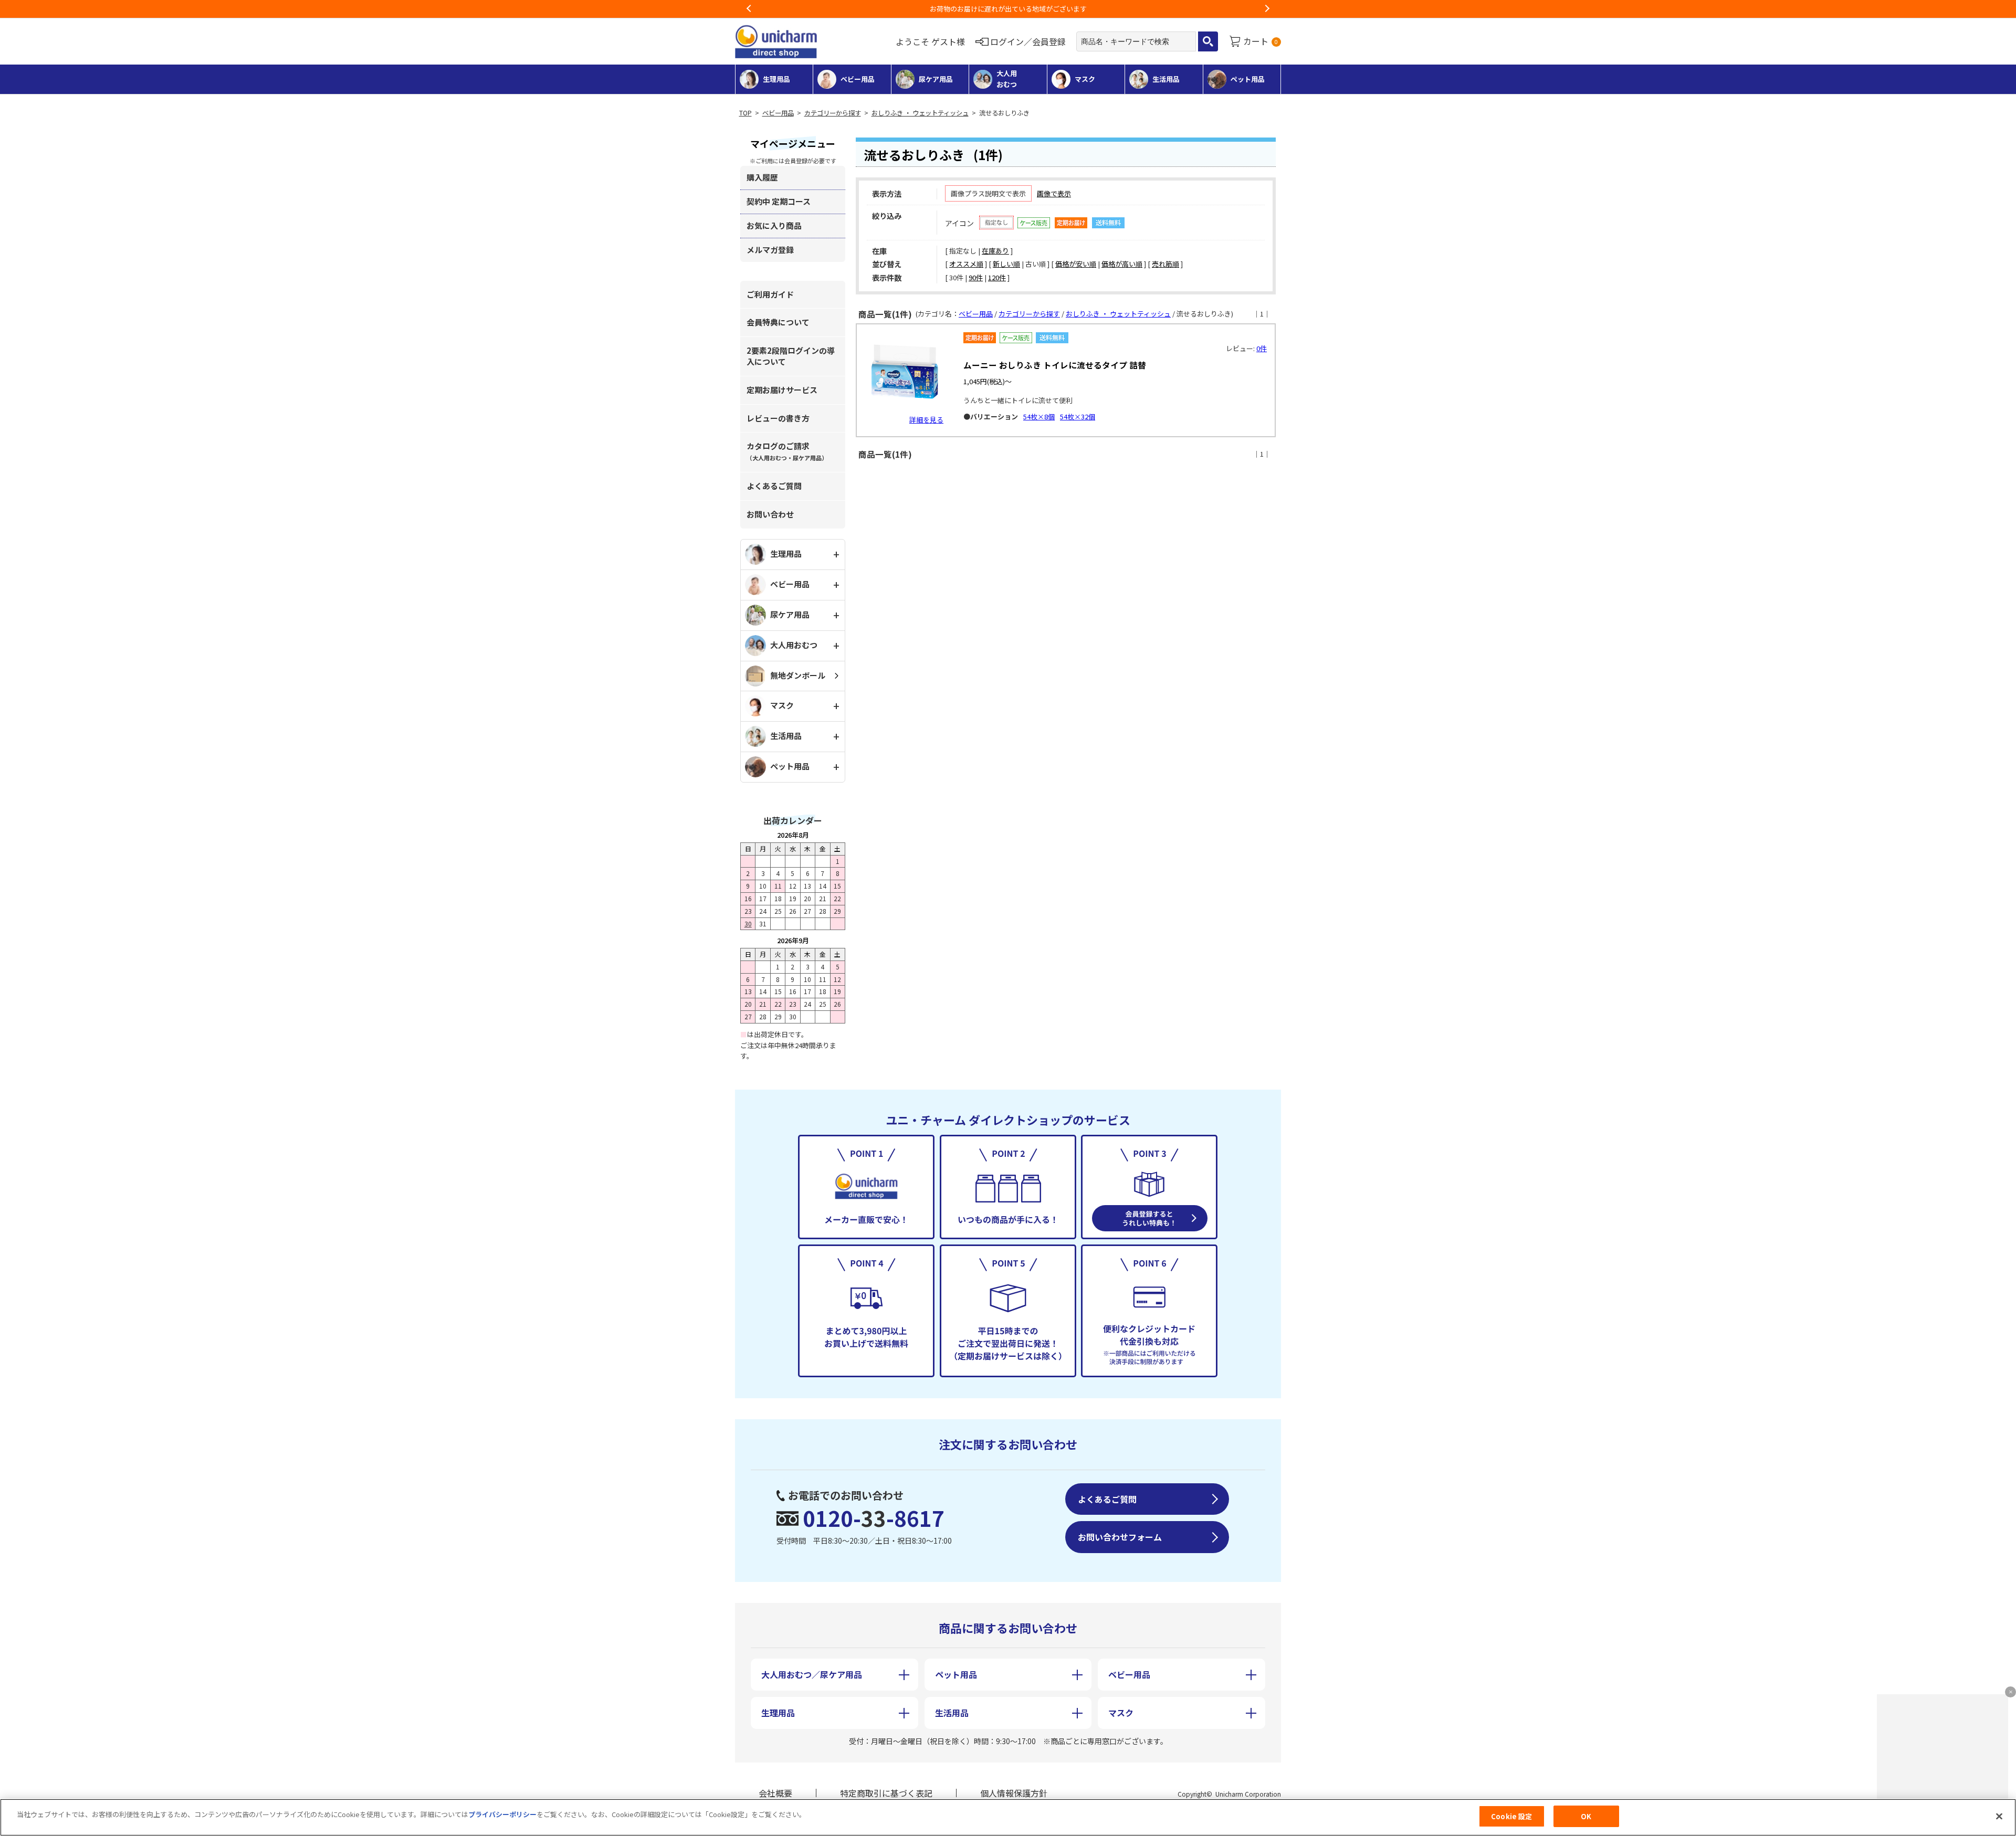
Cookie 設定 (1511, 1816)
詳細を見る (926, 420)
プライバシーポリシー (502, 1814)
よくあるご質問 (774, 486)
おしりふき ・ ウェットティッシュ (920, 113)
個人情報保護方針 (1014, 1793)
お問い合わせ (770, 514)
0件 (1262, 348)
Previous (749, 9)
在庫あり (995, 251)
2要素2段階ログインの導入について (791, 356)
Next (1267, 9)
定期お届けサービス (782, 390)
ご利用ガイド (770, 294)
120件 (997, 277)
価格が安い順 (1076, 264)
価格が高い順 (1122, 264)
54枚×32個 (1078, 416)
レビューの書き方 (778, 418)
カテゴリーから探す (833, 113)
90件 (976, 277)
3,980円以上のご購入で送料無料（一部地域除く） (1008, 9)
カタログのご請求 (787, 451)
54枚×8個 (1039, 416)
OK (1586, 1816)
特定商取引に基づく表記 (886, 1793)
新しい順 (1006, 264)
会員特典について (778, 322)
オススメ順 (966, 264)
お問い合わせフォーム (1120, 1537)
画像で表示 (1054, 193)
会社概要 (775, 1793)
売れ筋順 (1165, 264)
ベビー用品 (778, 113)
